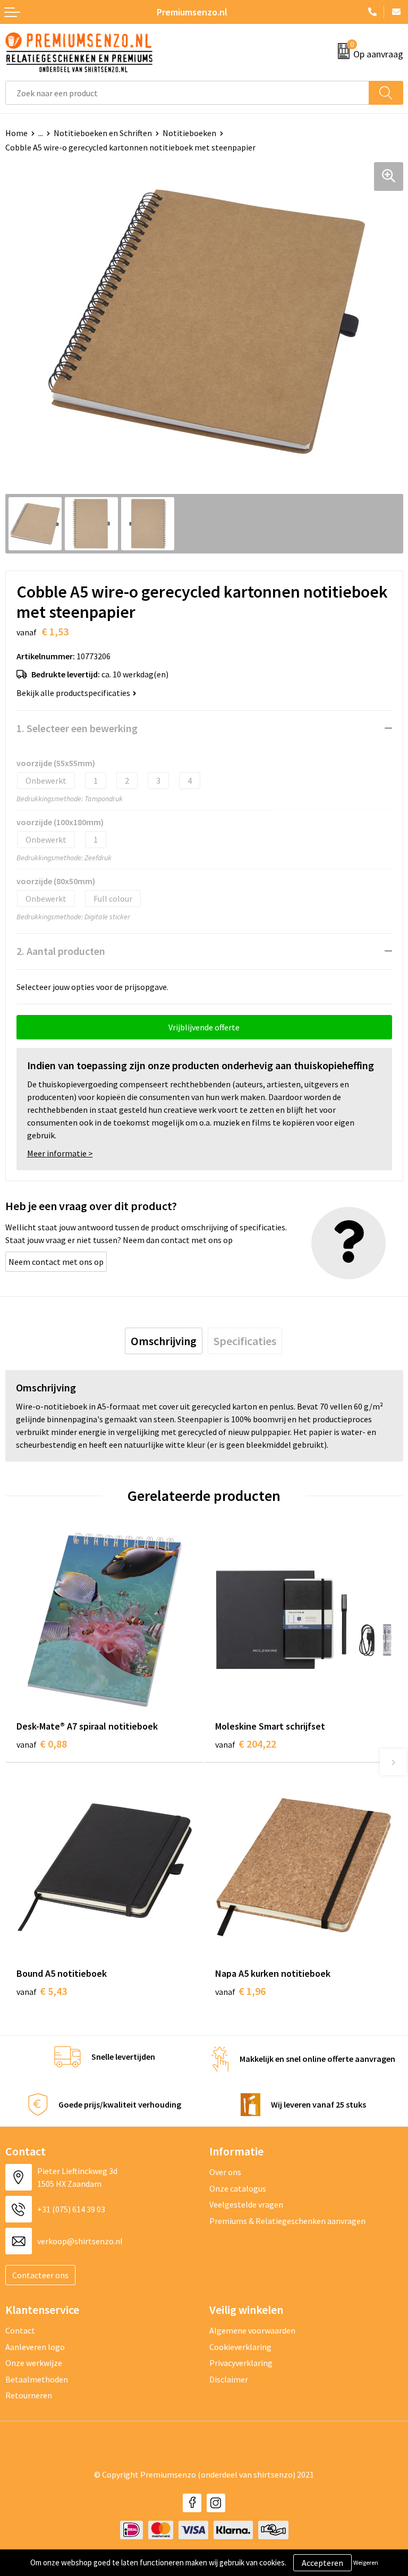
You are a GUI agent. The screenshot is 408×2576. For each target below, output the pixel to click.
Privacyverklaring (241, 2363)
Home (16, 133)
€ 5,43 (42, 1991)
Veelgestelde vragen (246, 2204)
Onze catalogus (238, 2188)
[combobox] (187, 93)
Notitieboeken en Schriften (103, 133)
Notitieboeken (189, 133)
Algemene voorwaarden (252, 2330)
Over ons (225, 2172)
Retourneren (29, 2395)
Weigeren (366, 2562)
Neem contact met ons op (56, 1262)
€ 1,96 (240, 1991)
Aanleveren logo (35, 2347)
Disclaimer (229, 2379)
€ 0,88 (42, 1744)
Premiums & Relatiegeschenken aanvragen (287, 2221)
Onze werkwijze (34, 2363)
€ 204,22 (246, 1744)
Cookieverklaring (240, 2347)
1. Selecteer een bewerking (77, 728)
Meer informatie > (60, 1153)
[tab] (164, 1341)
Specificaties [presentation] (245, 1341)
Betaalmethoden (37, 2379)
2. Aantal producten (61, 951)
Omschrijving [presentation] (164, 1341)
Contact (20, 2330)
